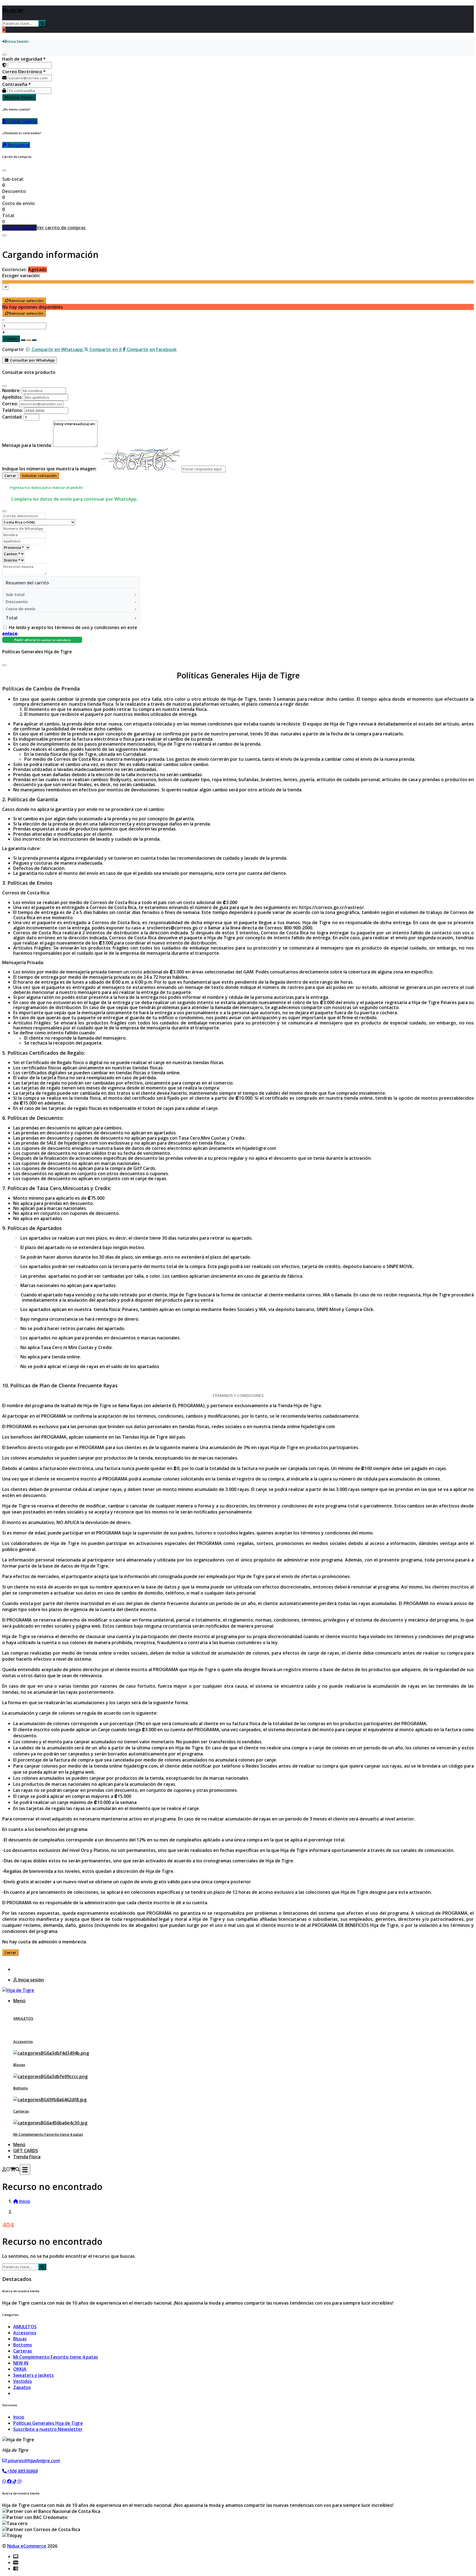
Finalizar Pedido (19, 228)
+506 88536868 (22, 2471)
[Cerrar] (4, 55)
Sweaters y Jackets (33, 2375)
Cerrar (10, 476)
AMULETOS (23, 2018)
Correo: (10, 404)
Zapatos (22, 2387)
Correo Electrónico (24, 72)
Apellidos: (13, 397)
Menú (19, 2001)
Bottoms (21, 2088)
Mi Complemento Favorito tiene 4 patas (48, 2134)
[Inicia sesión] (4, 2169)
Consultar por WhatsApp (32, 360)
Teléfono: (13, 410)
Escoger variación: (21, 276)
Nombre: (11, 390)
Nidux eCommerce (27, 2546)
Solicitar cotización (39, 476)
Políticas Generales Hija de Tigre (48, 2423)
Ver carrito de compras (61, 228)
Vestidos (23, 2381)
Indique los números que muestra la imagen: (49, 469)
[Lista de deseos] (8, 2169)
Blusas (19, 2065)
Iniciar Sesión (21, 97)
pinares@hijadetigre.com (33, 2461)
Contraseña (17, 84)
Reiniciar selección (26, 301)
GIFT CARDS (26, 2151)
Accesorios (23, 2041)
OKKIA (20, 2369)
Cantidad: (12, 417)
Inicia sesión (30, 1980)
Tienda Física (27, 2157)
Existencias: (15, 269)
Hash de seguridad (24, 59)
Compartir (13, 349)
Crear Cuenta (23, 121)
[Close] (4, 170)
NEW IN (21, 2363)
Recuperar (18, 145)
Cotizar (11, 339)
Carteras (21, 2111)
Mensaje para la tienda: (27, 445)
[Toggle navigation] (25, 2169)
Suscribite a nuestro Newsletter (48, 2429)
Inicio (19, 2417)
